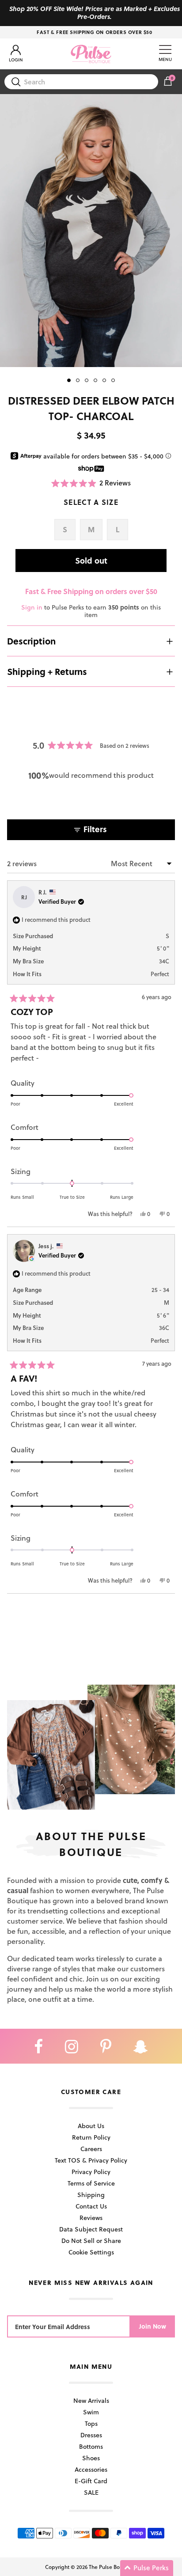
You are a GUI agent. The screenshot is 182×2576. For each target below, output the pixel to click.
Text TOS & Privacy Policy (91, 2160)
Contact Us (91, 2206)
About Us (91, 2126)
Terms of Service (91, 2183)
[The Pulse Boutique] (91, 54)
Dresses (91, 2435)
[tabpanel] (91, 231)
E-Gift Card (91, 2481)
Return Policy (91, 2137)
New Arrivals (91, 2400)
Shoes (91, 2458)
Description (31, 641)
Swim (91, 2412)
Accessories (91, 2469)
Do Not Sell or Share (91, 2241)
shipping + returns (47, 671)
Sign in (32, 607)
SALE (91, 2492)
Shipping (91, 2195)
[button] (91, 483)
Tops (91, 2423)
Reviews (91, 2218)
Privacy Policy (91, 2172)
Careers (91, 2149)
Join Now (153, 2326)
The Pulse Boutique (112, 2567)
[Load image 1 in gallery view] (91, 231)
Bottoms (91, 2446)
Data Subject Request (91, 2229)
